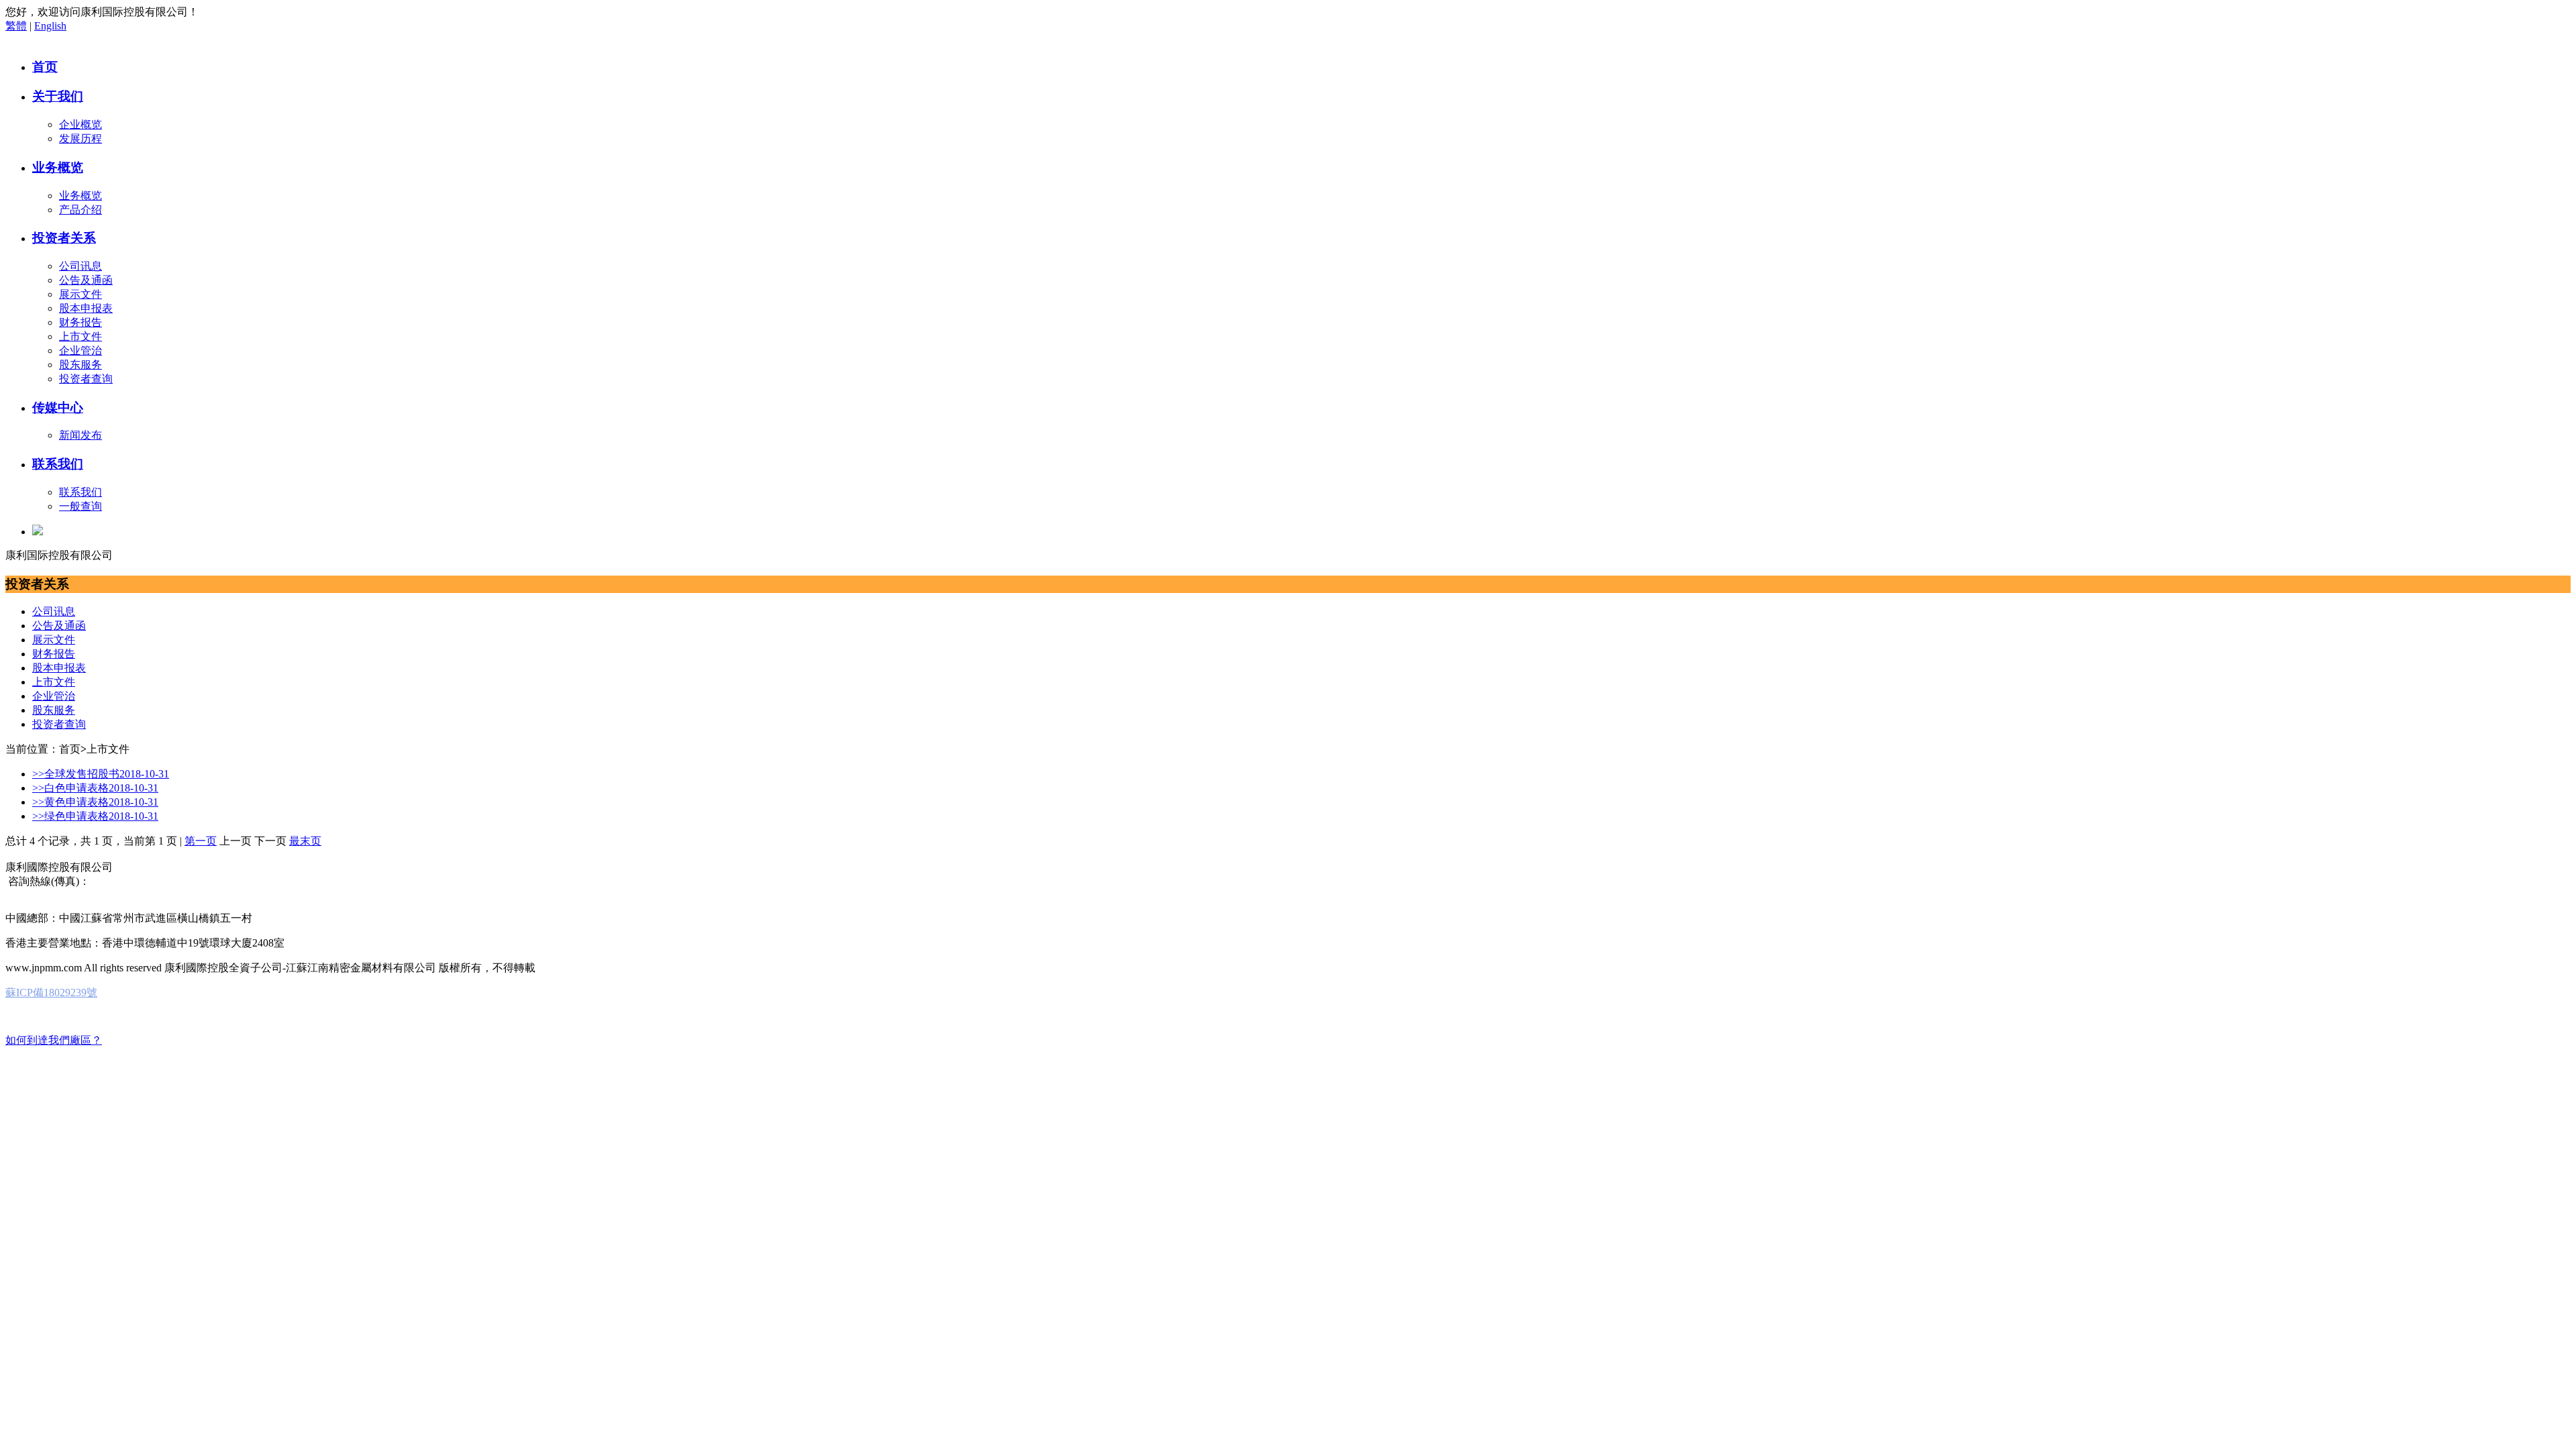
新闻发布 (80, 435)
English (50, 26)
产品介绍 (80, 210)
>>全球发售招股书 (101, 774)
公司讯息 (80, 266)
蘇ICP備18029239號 (51, 992)
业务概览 (58, 167)
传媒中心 (58, 408)
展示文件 (80, 294)
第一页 (201, 841)
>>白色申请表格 (95, 788)
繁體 (16, 26)
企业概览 (80, 124)
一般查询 (80, 506)
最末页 (305, 841)
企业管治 (80, 351)
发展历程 (80, 139)
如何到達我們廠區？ (54, 1040)
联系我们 (58, 464)
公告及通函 (86, 280)
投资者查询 (86, 379)
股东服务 (80, 365)
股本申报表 (86, 308)
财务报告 (80, 322)
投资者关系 (64, 238)
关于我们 (58, 96)
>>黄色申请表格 (95, 802)
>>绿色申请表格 (95, 816)
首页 (45, 67)
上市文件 (80, 336)
